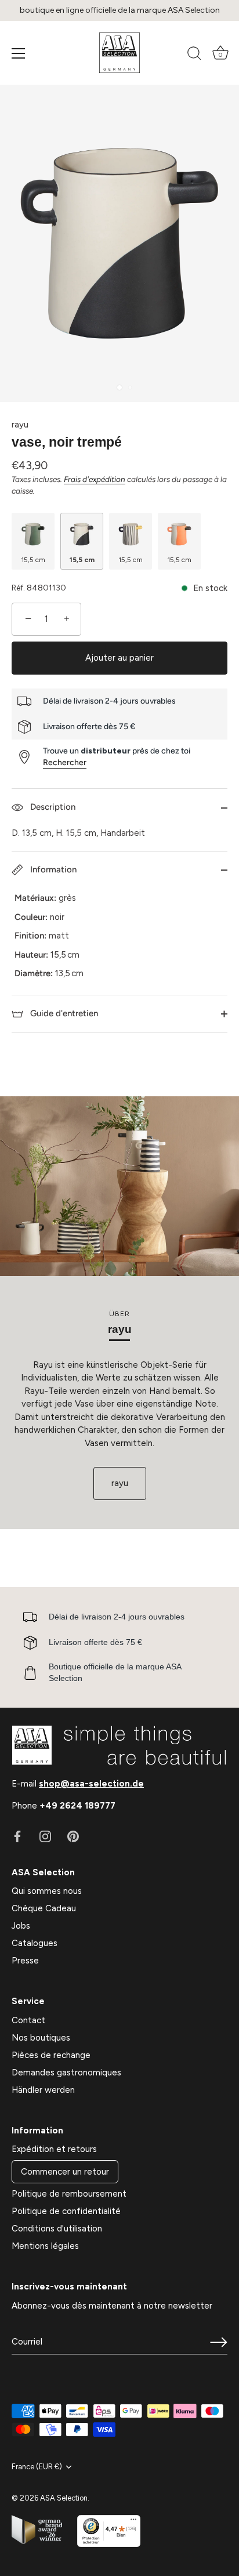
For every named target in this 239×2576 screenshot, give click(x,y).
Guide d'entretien (63, 1013)
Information (52, 869)
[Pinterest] (73, 1836)
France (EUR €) (37, 2467)
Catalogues (35, 1943)
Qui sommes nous (47, 1891)
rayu (20, 425)
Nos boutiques (41, 2038)
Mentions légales (45, 2246)
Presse (25, 1961)
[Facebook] (17, 1836)
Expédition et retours (54, 2149)
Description (52, 807)
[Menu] (19, 53)
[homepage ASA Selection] (119, 53)
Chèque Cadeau (44, 1908)
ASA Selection (64, 2498)
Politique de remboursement (69, 2194)
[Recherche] (194, 55)
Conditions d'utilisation (57, 2229)
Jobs (21, 1926)
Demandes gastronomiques (66, 2073)
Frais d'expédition (95, 479)
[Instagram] (45, 1836)
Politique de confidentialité (66, 2211)
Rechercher (65, 762)
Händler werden (43, 2090)
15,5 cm (33, 560)
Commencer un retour (65, 2172)
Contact (28, 2020)
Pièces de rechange (51, 2055)
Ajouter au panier (119, 658)
